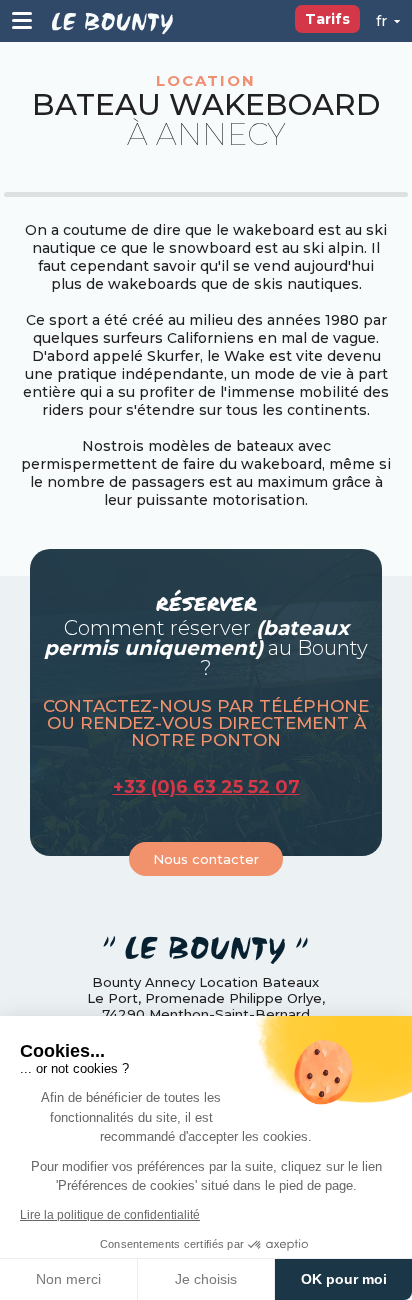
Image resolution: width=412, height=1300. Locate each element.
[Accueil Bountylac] (112, 22)
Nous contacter (206, 859)
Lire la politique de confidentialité (110, 1215)
